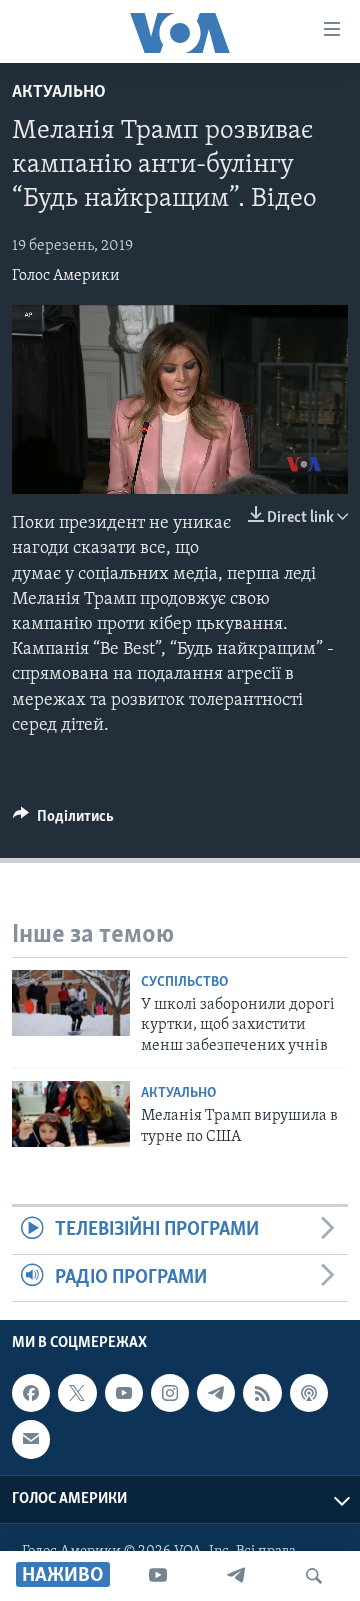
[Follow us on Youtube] (124, 1393)
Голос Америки (66, 276)
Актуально (59, 93)
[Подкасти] (309, 1393)
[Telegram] (236, 1576)
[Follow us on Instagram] (170, 1393)
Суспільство (184, 982)
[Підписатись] (31, 1439)
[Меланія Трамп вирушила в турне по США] (71, 1114)
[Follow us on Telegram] (216, 1393)
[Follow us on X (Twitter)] (77, 1393)
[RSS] (262, 1393)
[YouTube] (158, 1576)
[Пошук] (314, 1576)
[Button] (63, 821)
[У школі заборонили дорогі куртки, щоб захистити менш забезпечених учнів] (71, 1003)
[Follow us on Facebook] (31, 1393)
